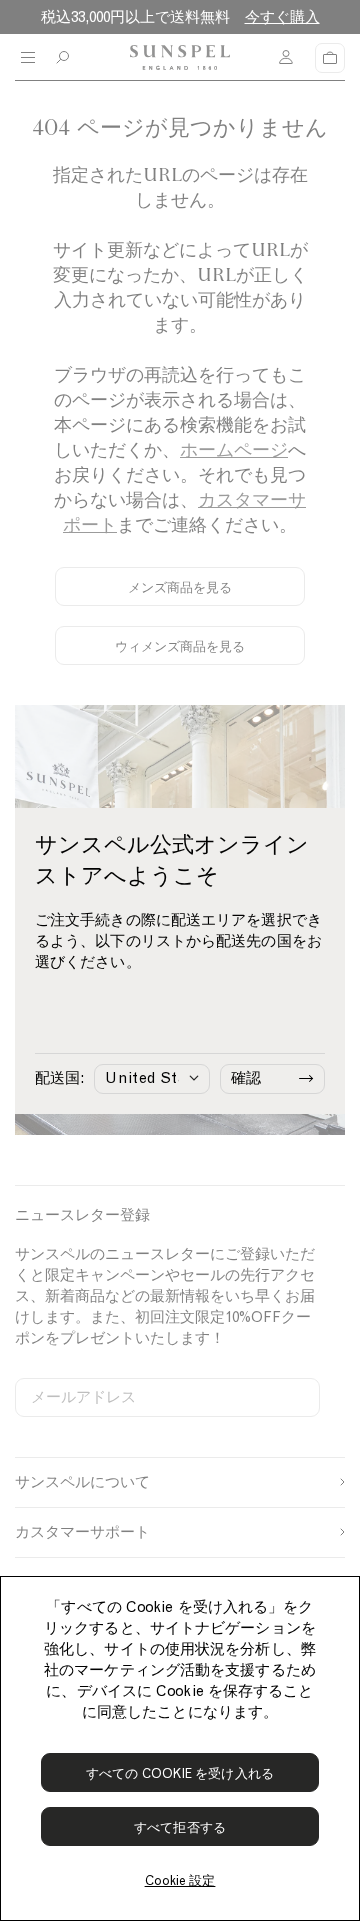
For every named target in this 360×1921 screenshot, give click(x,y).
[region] (180, 1748)
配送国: (59, 1078)
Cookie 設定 (180, 1880)
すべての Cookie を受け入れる (180, 1773)
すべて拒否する (180, 1827)
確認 (246, 1078)
